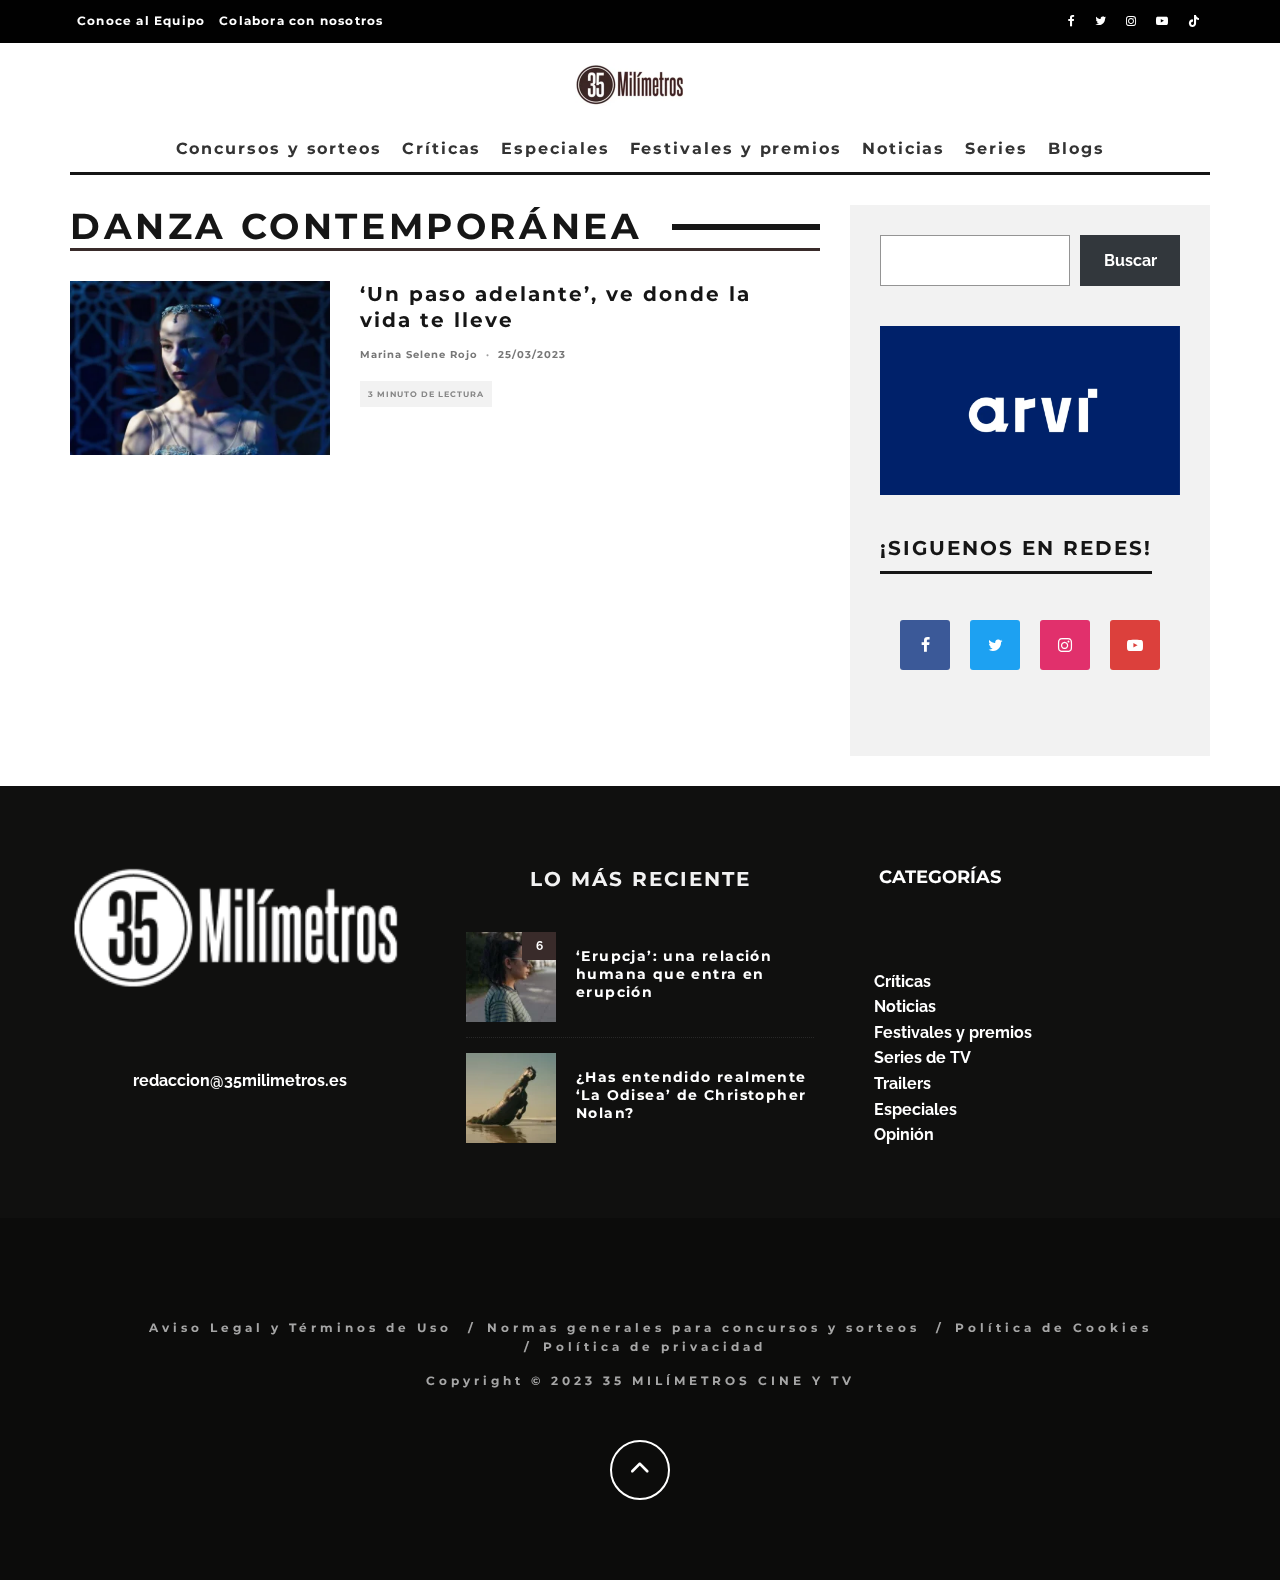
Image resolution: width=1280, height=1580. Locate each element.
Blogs (1076, 148)
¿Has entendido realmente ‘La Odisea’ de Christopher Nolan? (691, 1095)
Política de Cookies (1053, 1327)
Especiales (555, 148)
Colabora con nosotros (301, 20)
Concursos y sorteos (279, 148)
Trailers (902, 1083)
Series (996, 148)
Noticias (903, 148)
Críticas (441, 148)
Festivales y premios (736, 148)
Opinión (904, 1134)
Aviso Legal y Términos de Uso (300, 1327)
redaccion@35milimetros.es (240, 1080)
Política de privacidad (654, 1346)
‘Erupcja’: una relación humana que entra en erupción (674, 974)
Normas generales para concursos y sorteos (703, 1327)
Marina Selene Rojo (419, 354)
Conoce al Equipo (141, 20)
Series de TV (922, 1057)
